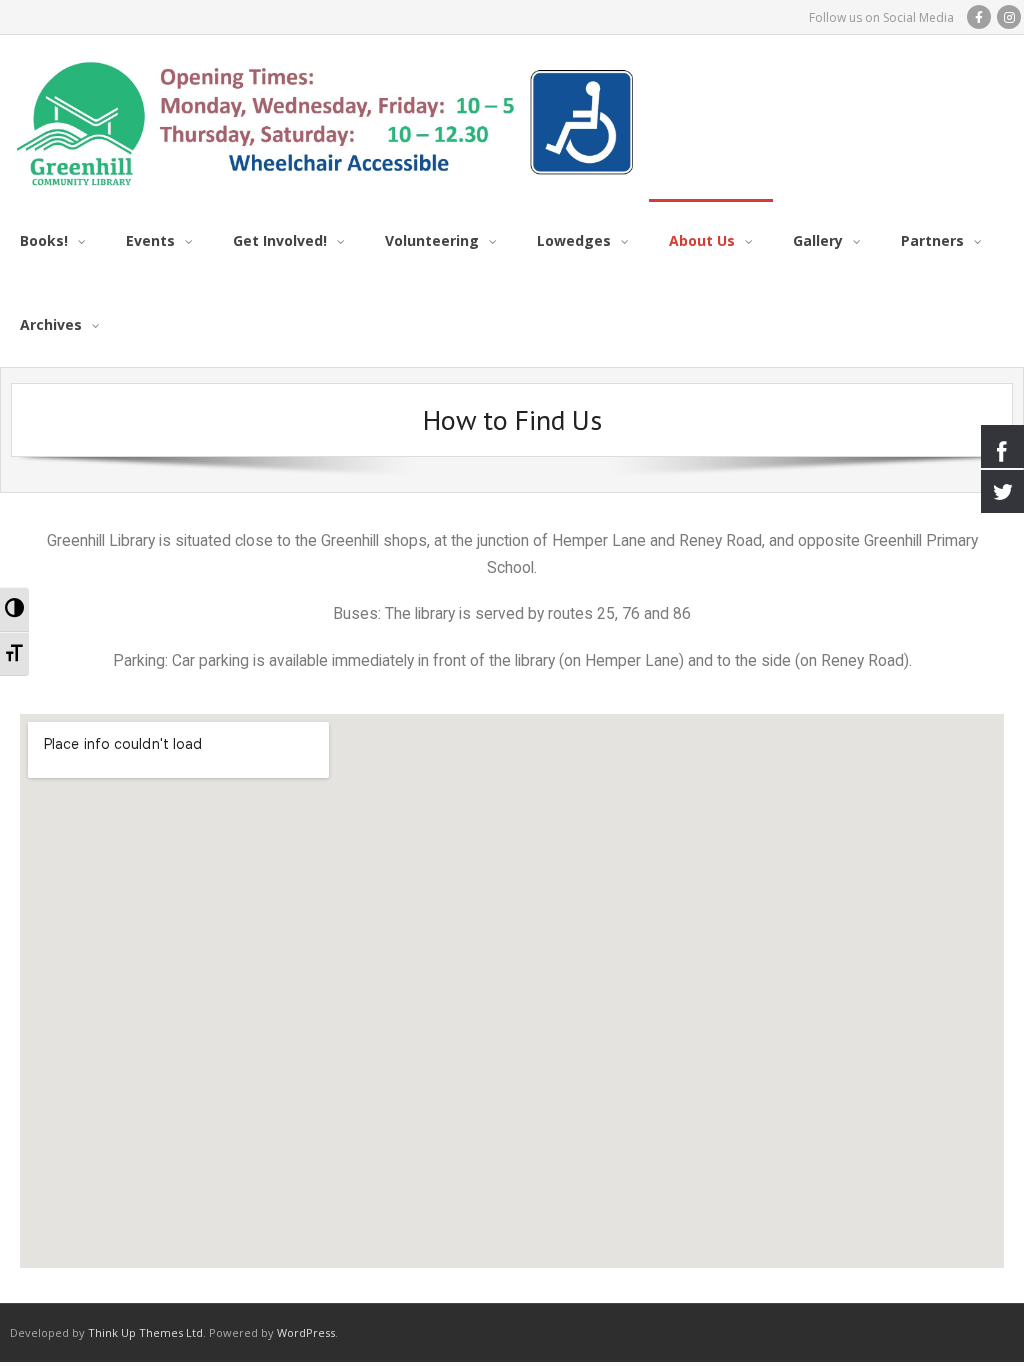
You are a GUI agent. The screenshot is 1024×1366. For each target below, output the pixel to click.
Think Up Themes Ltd (145, 1332)
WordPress (306, 1332)
